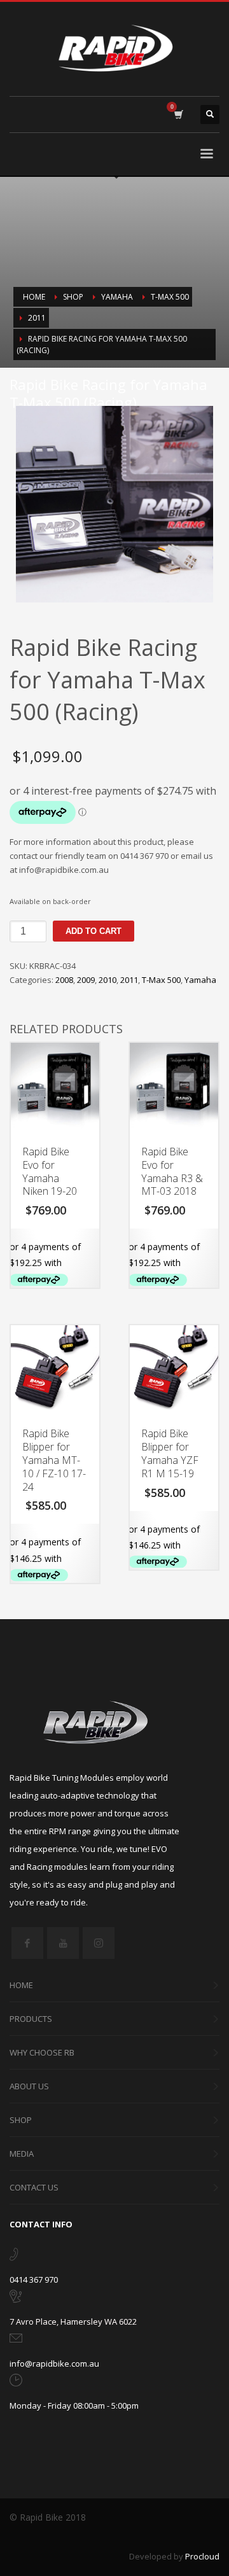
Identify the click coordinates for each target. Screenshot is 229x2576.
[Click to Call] (14, 2257)
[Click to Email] (16, 2341)
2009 (86, 980)
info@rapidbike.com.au (54, 2364)
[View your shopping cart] (178, 115)
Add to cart (94, 931)
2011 (129, 980)
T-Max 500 (161, 980)
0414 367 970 (34, 2280)
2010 (108, 980)
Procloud (202, 2556)
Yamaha (200, 980)
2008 (64, 980)
